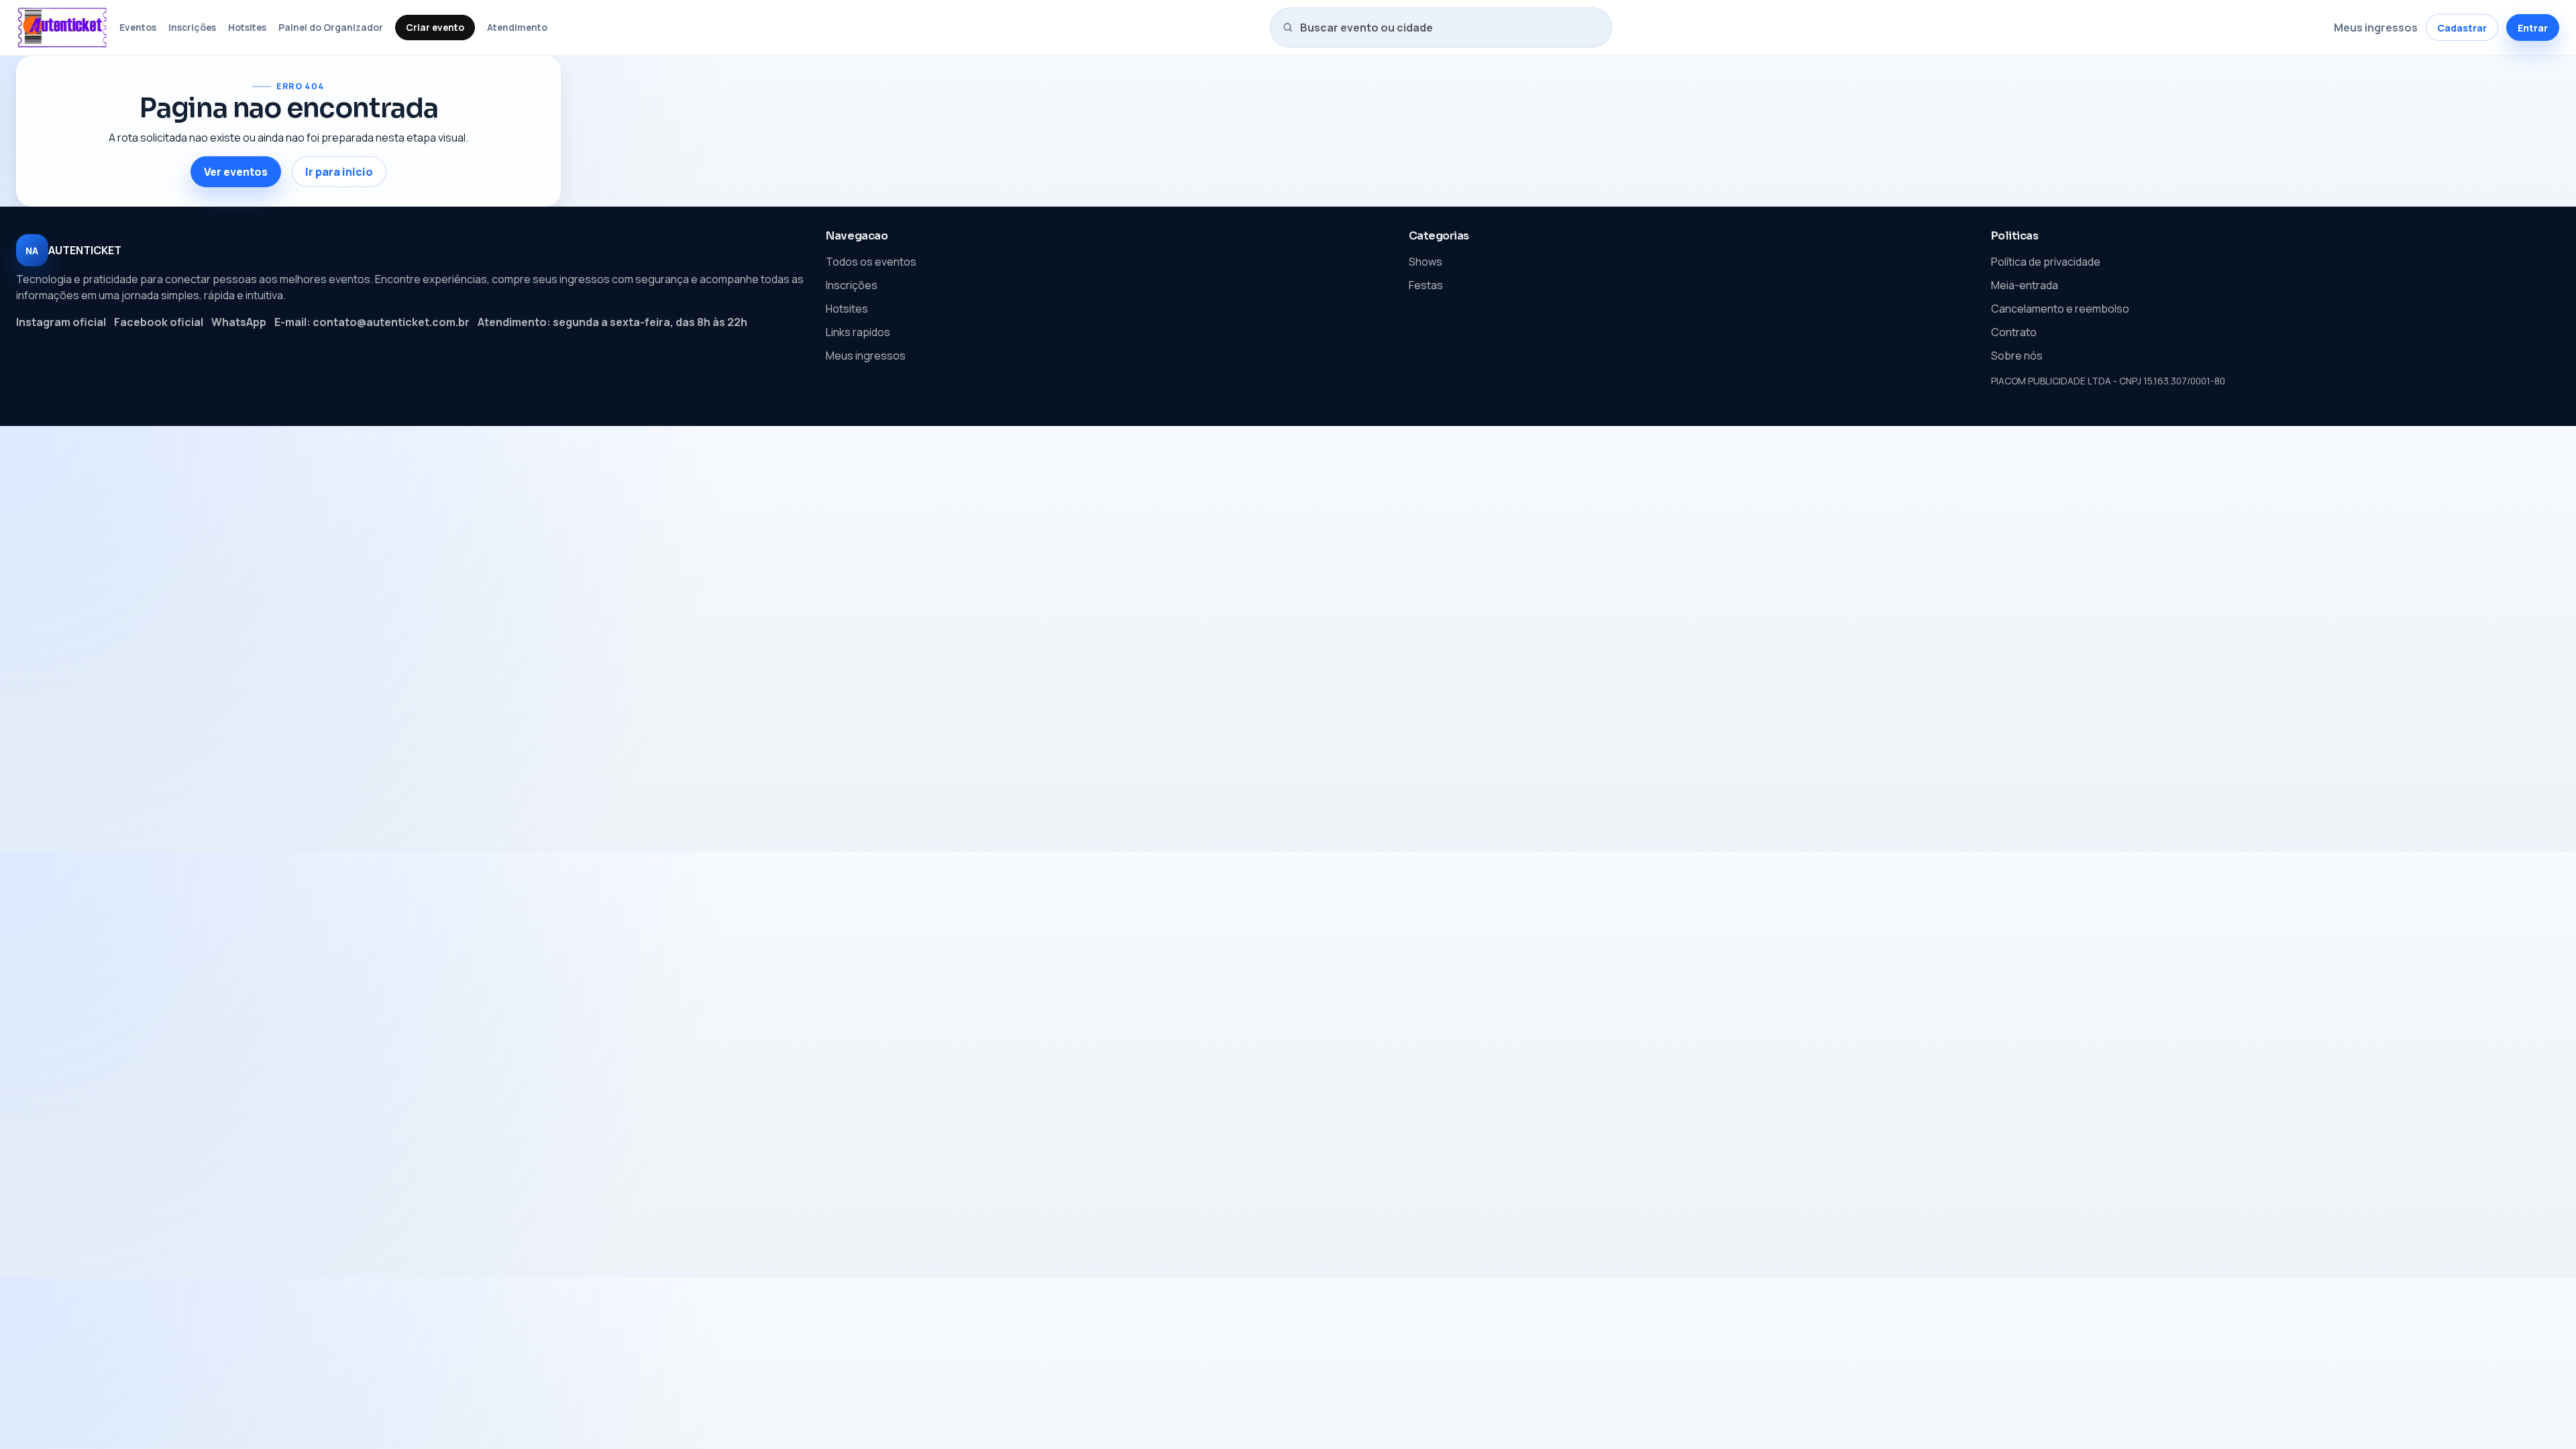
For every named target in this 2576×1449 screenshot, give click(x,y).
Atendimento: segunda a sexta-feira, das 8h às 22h (612, 322)
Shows (1426, 262)
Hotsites (247, 27)
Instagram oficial (61, 322)
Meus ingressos (2376, 28)
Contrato (2014, 332)
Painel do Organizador (331, 27)
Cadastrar (2462, 28)
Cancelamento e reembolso (2060, 309)
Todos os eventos (871, 262)
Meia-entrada (2025, 285)
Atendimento (517, 27)
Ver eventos (236, 172)
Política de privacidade (2046, 262)
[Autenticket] (62, 28)
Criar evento (435, 27)
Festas (1426, 285)
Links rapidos (858, 332)
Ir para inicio (339, 172)
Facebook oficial (159, 322)
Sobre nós (2017, 356)
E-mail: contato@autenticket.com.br (372, 322)
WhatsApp (239, 322)
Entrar (2533, 28)
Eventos (138, 27)
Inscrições (192, 27)
